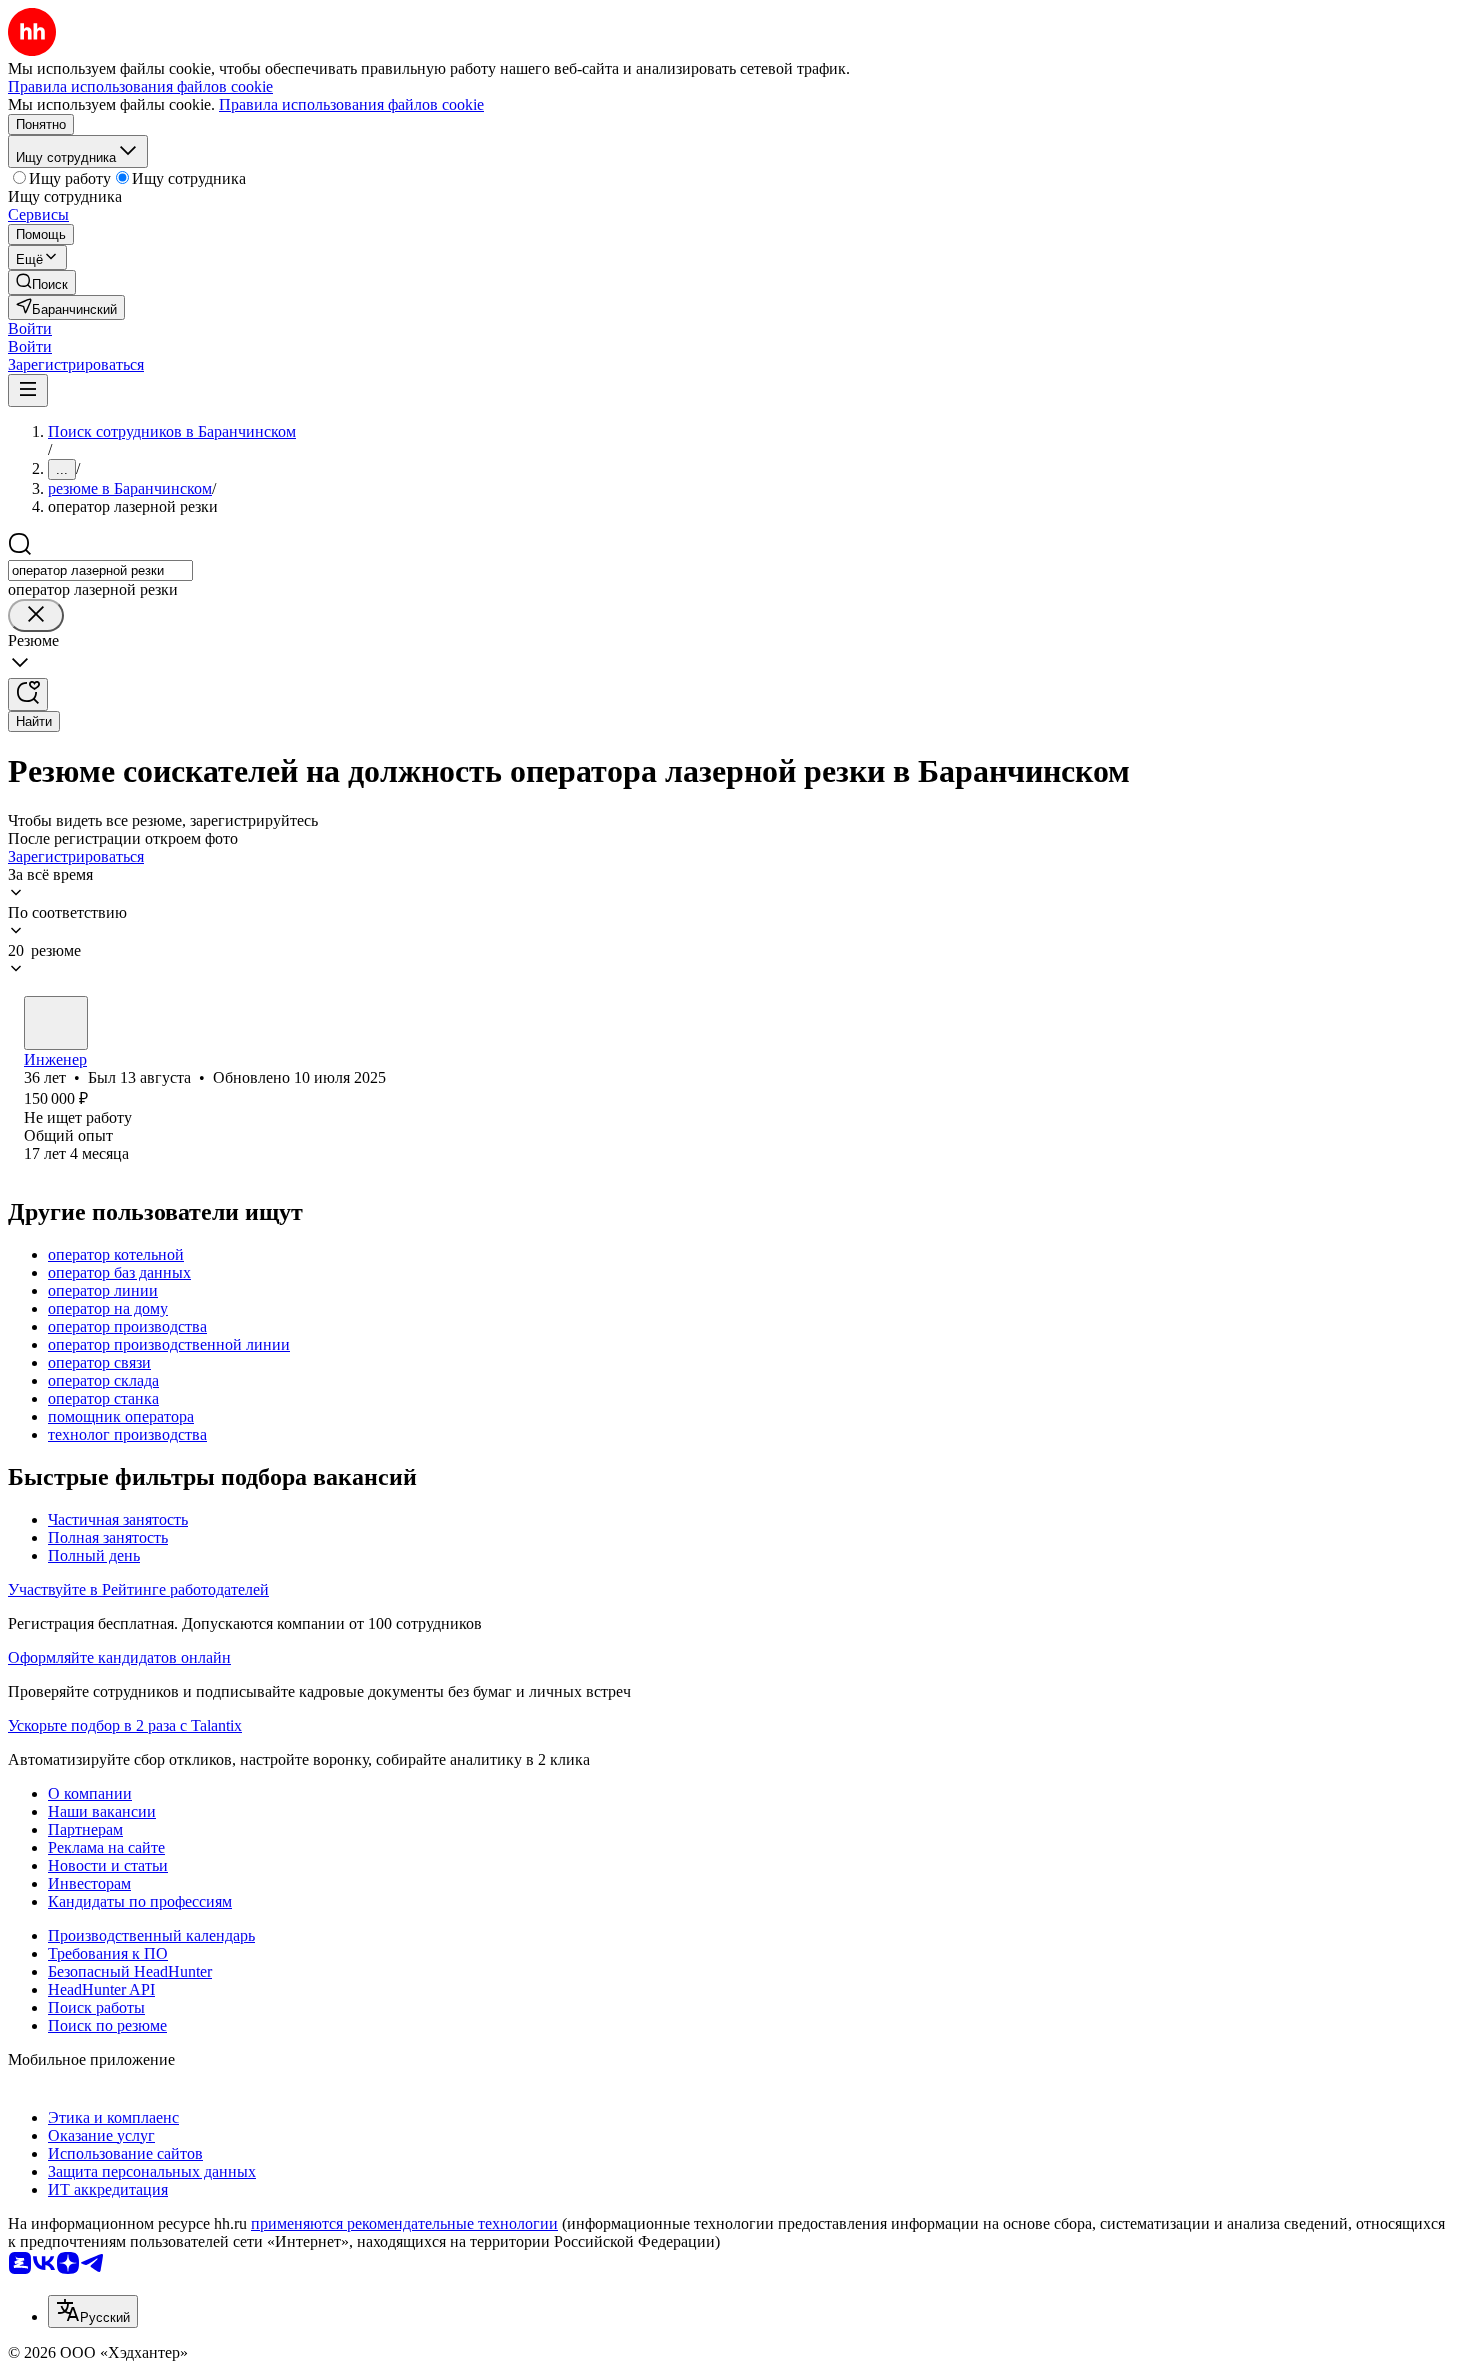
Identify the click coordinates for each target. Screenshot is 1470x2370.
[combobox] (100, 570)
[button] (30, 328)
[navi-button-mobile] (28, 390)
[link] (42, 282)
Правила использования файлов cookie (351, 104)
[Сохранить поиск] (28, 694)
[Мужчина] (56, 1023)
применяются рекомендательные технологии (404, 2223)
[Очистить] (36, 615)
